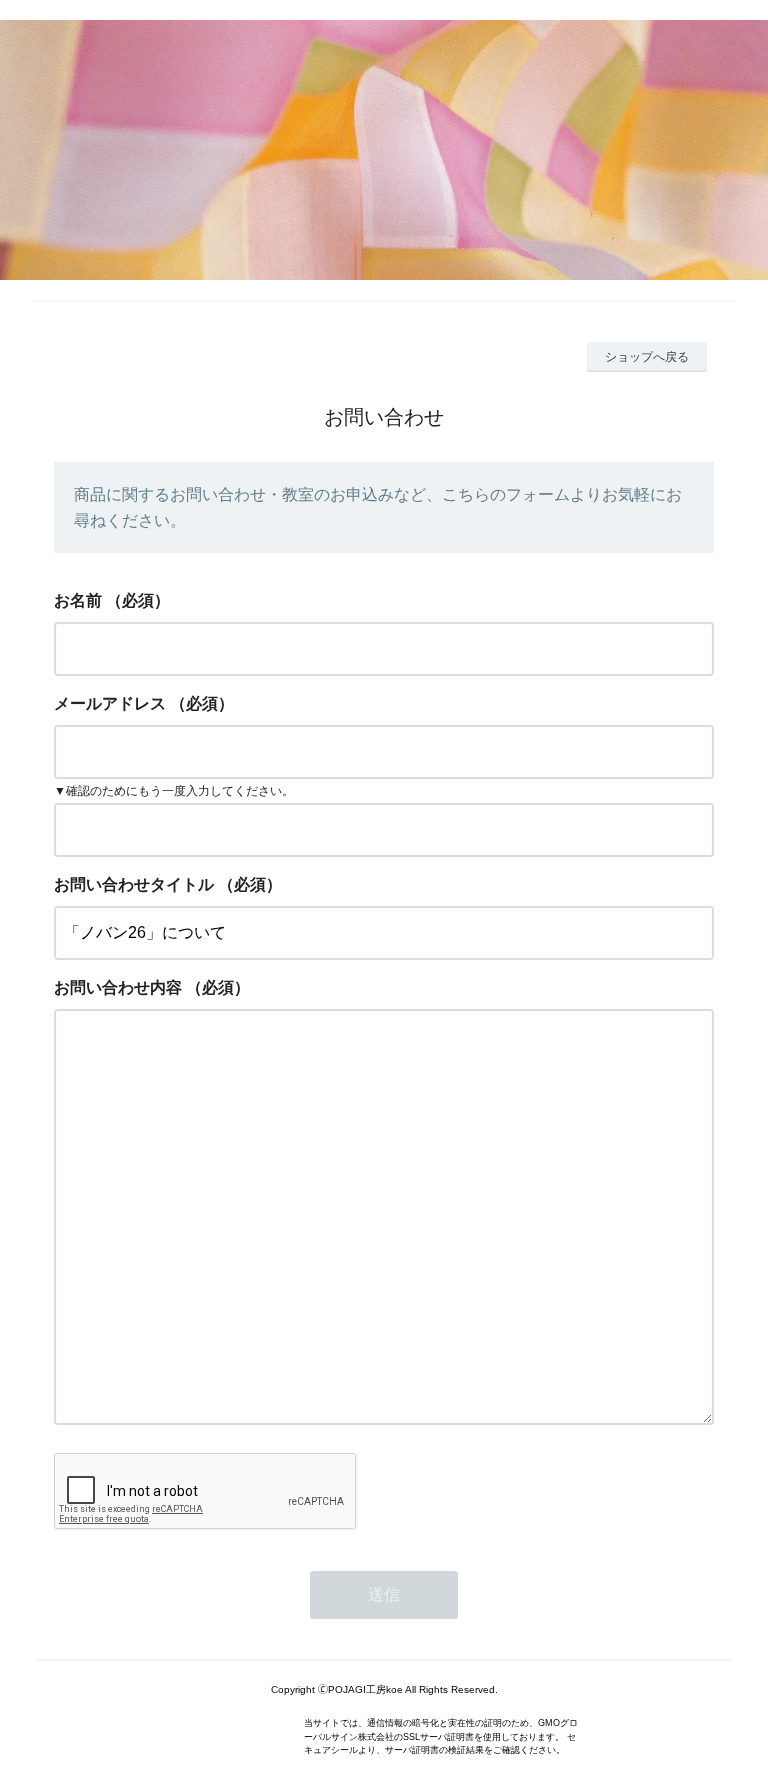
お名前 (78, 600)
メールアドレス (110, 703)
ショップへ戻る (647, 357)
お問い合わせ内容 (118, 987)
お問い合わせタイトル (134, 884)
